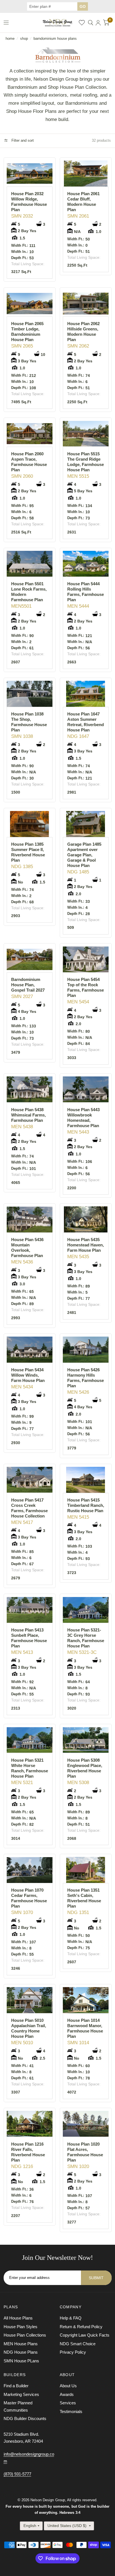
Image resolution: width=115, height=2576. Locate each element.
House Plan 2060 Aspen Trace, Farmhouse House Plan (29, 462)
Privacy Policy (73, 2352)
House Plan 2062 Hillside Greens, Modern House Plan (83, 332)
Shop (24, 39)
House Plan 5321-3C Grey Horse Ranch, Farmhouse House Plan (86, 1638)
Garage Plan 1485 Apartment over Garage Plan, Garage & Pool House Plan (84, 855)
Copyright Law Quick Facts (85, 2335)
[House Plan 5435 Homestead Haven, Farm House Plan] (86, 1219)
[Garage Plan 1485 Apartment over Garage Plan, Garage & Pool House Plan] (86, 824)
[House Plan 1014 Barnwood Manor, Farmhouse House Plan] (86, 2000)
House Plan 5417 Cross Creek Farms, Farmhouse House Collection (29, 1508)
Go (83, 6)
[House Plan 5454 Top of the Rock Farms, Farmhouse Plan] (86, 959)
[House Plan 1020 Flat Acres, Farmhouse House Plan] (86, 2124)
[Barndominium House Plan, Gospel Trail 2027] (30, 959)
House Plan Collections (25, 2335)
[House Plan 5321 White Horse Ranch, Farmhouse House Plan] (30, 1740)
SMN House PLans (21, 2361)
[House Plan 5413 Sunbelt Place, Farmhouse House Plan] (30, 1610)
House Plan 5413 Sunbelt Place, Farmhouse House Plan (29, 1638)
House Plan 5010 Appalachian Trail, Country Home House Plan (29, 2028)
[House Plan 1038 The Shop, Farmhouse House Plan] (30, 694)
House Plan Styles (21, 2327)
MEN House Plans (21, 2344)
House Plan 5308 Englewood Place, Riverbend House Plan (85, 1768)
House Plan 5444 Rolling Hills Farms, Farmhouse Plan (86, 592)
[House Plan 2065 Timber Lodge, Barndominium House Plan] (30, 303)
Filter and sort (22, 140)
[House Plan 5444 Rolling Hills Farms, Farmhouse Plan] (86, 564)
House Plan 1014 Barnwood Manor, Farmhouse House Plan (85, 2028)
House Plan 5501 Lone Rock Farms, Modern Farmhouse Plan (29, 592)
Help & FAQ (71, 2318)
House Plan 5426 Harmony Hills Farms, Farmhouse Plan (86, 1378)
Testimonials (71, 2411)
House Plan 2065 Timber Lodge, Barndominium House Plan (27, 332)
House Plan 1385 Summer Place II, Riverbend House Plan (28, 852)
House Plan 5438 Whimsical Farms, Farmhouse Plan (28, 1115)
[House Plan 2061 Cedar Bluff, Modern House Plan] (86, 173)
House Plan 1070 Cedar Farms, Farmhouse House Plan (29, 1898)
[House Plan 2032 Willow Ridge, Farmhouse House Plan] (30, 173)
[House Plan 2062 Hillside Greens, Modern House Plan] (86, 303)
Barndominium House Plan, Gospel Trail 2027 (28, 985)
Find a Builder (16, 2386)
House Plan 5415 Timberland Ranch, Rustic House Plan (86, 1505)
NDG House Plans (21, 2352)
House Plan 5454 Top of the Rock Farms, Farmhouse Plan (86, 987)
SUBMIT (96, 2278)
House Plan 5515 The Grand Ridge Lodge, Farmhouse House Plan (86, 462)
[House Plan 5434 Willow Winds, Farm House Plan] (30, 1350)
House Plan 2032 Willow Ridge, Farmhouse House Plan (29, 202)
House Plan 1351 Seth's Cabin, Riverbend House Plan (84, 1898)
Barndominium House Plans (55, 39)
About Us (68, 2386)
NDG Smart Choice (78, 2344)
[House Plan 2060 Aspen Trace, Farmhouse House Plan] (30, 434)
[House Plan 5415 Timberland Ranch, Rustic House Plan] (86, 1480)
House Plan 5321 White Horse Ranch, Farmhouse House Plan (30, 1768)
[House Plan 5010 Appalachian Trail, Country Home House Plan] (30, 2000)
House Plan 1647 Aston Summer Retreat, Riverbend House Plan (86, 722)
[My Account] (98, 23)
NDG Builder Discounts (25, 2418)
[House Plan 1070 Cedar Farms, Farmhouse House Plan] (30, 1870)
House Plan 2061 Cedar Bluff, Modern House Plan (83, 202)
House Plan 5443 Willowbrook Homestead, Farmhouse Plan (83, 1118)
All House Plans (18, 2318)
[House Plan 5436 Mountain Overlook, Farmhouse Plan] (30, 1219)
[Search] (91, 23)
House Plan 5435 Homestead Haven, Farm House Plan (86, 1245)
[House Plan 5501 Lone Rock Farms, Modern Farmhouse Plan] (30, 564)
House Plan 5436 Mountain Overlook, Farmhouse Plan (27, 1248)
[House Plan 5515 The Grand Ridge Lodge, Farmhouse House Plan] (86, 434)
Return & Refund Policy (81, 2327)
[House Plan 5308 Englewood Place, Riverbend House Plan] (86, 1740)
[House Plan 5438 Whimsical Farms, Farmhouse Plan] (30, 1089)
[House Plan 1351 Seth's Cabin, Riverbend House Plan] (86, 1870)
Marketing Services (21, 2394)
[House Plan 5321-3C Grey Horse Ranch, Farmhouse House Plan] (86, 1610)
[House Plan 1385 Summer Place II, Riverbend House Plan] (30, 824)
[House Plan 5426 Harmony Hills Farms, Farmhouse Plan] (86, 1350)
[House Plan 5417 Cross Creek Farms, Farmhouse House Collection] (30, 1480)
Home (10, 39)
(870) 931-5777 (17, 2474)
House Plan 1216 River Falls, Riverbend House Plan (28, 2152)
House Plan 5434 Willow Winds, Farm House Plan (28, 1375)
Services (68, 2403)
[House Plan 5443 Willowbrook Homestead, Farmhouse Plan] (86, 1089)
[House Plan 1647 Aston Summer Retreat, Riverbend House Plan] (86, 694)
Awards (67, 2394)
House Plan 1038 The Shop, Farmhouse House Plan (29, 722)
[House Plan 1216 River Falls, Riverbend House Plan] (30, 2124)
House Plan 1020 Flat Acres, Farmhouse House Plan (85, 2152)
